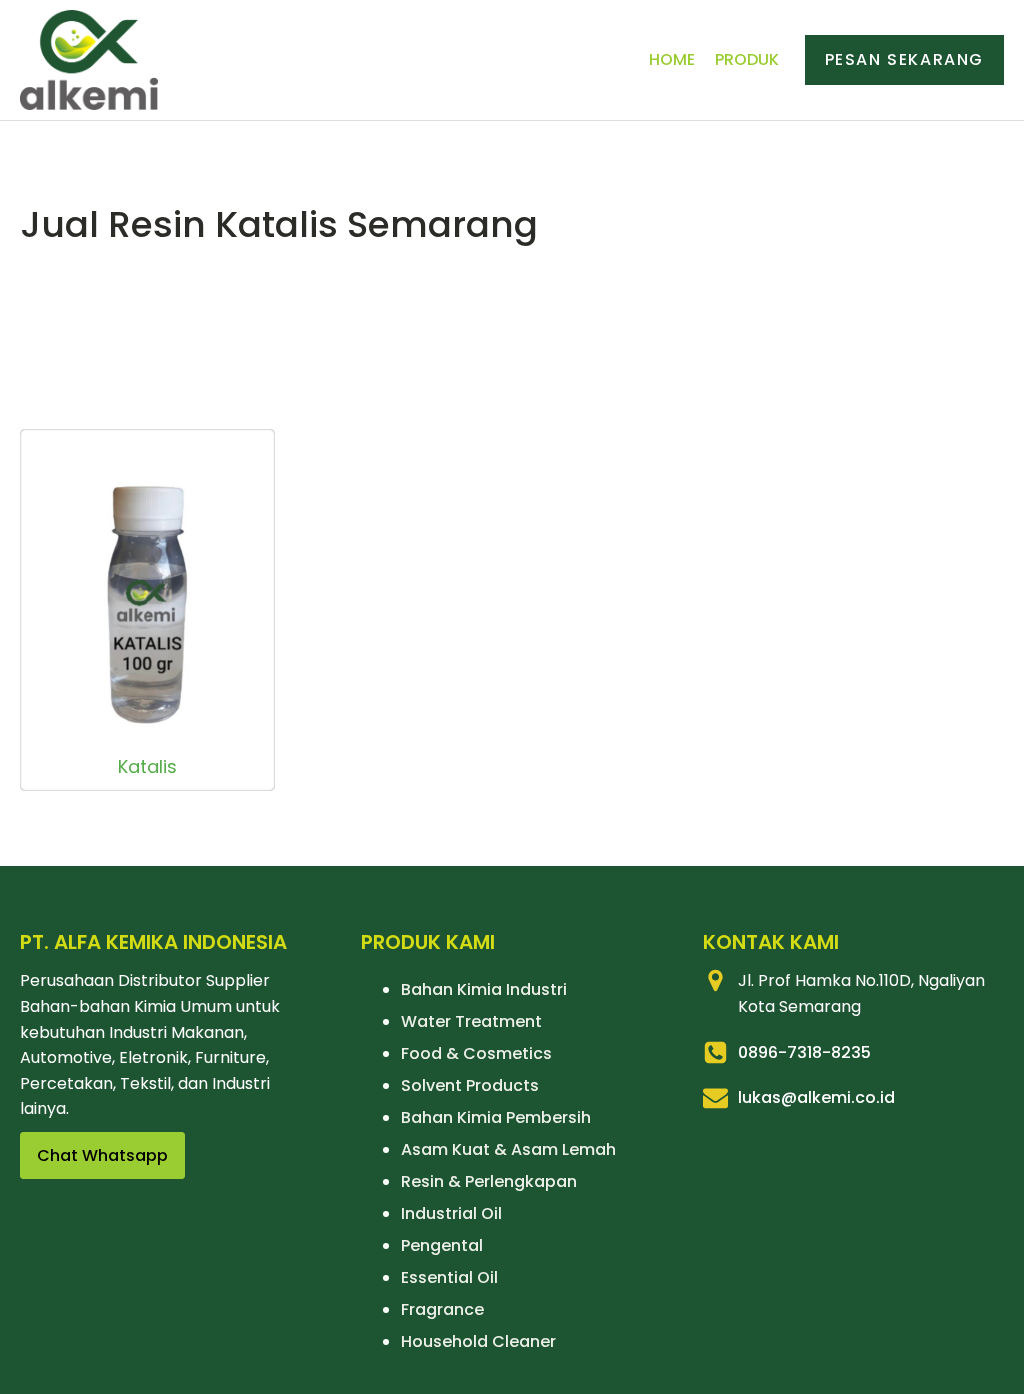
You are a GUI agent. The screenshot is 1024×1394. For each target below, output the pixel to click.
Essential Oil (449, 1277)
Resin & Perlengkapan (489, 1181)
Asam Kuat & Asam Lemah (508, 1149)
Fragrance (442, 1309)
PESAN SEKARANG (904, 59)
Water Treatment (471, 1021)
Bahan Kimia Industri (484, 989)
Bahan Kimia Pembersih (496, 1117)
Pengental (442, 1245)
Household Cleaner (478, 1341)
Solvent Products (470, 1085)
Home (672, 59)
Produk (747, 59)
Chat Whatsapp (102, 1155)
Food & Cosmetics (476, 1053)
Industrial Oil (451, 1213)
